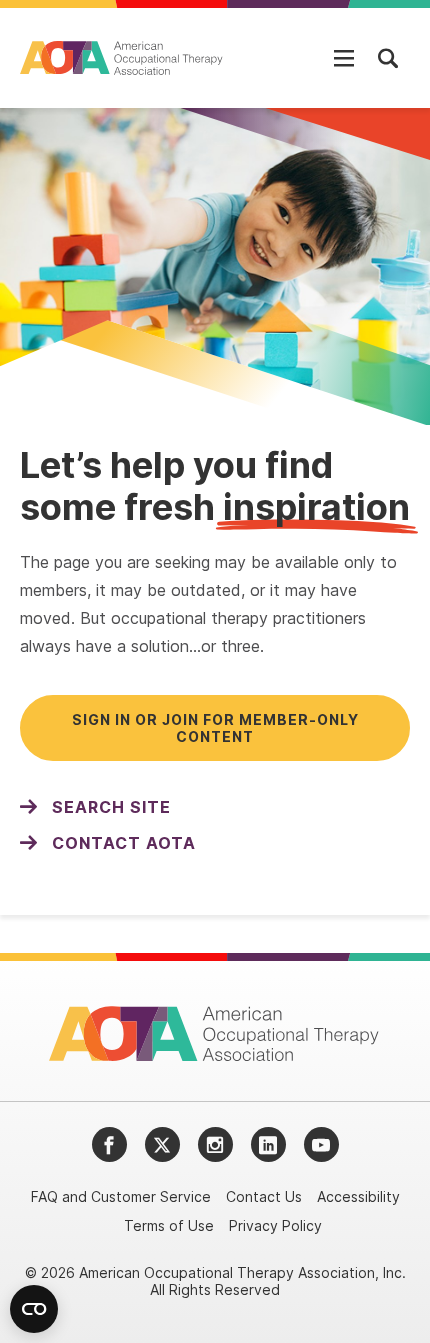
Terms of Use (169, 1225)
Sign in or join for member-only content (215, 728)
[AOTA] (122, 58)
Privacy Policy (275, 1225)
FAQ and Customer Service (121, 1196)
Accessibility (358, 1196)
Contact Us (264, 1196)
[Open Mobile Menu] (344, 58)
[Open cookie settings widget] (34, 1309)
